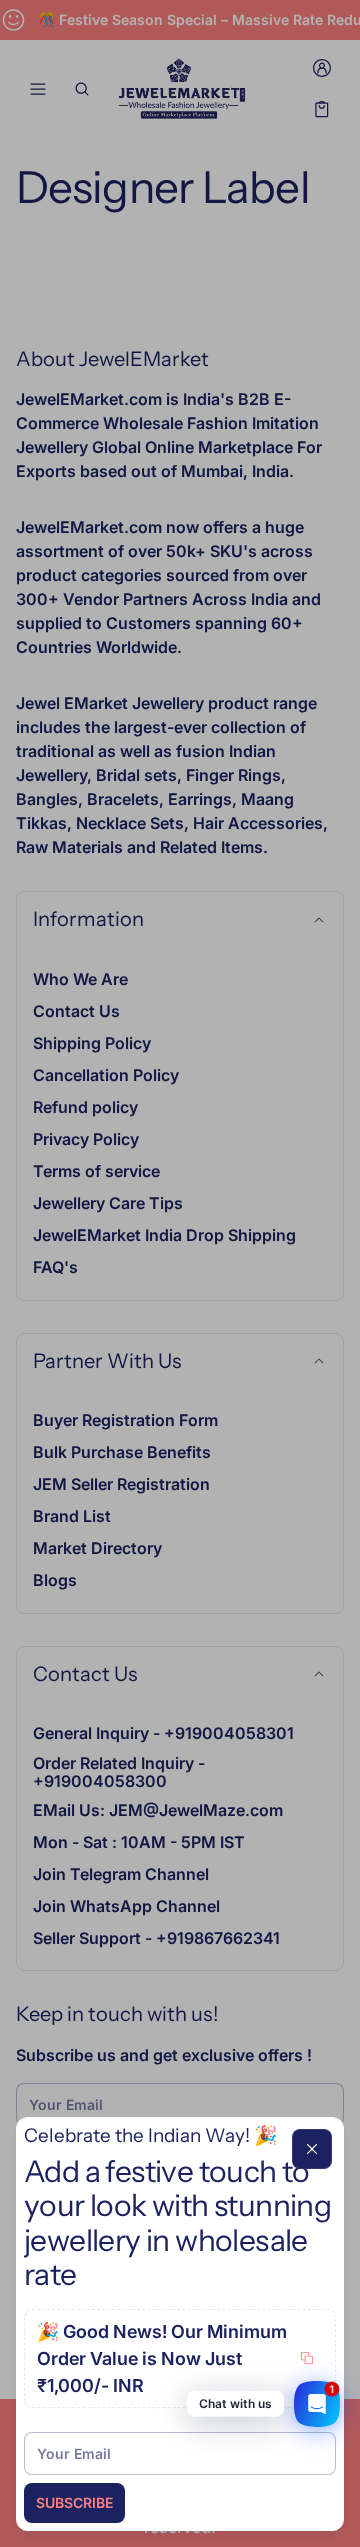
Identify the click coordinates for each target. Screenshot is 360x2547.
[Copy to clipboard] (307, 2358)
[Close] (312, 2149)
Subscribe (74, 2502)
